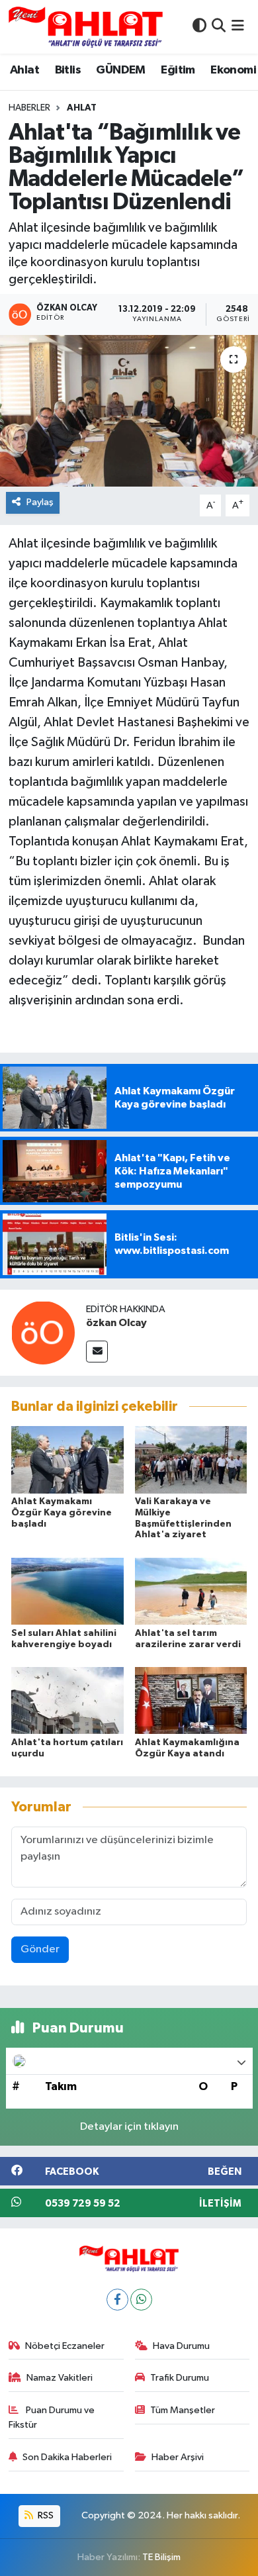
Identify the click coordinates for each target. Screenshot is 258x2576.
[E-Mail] (97, 1352)
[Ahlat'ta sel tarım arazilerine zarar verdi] (191, 1591)
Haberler (29, 108)
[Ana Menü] (238, 27)
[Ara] (219, 27)
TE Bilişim (161, 2557)
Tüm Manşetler (183, 2410)
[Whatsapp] (141, 2300)
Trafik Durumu (180, 2378)
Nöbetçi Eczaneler (65, 2346)
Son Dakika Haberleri (67, 2457)
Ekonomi (233, 70)
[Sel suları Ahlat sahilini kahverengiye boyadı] (67, 1591)
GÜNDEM (120, 70)
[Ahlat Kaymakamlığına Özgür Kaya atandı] (191, 1700)
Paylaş (40, 502)
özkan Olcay (116, 1323)
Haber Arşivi (178, 2457)
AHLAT (82, 108)
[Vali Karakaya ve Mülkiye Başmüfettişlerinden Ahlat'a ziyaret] (191, 1459)
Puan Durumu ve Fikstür (52, 2417)
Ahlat (24, 70)
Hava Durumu (181, 2346)
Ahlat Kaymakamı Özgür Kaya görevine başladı (62, 1513)
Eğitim (178, 70)
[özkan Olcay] (43, 1332)
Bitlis (68, 70)
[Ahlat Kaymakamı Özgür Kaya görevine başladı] (67, 1459)
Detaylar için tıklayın (129, 2127)
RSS (45, 2515)
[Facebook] (117, 2300)
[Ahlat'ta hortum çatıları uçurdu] (67, 1700)
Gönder (40, 1949)
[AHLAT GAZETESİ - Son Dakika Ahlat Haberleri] (86, 27)
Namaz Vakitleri (60, 2378)
